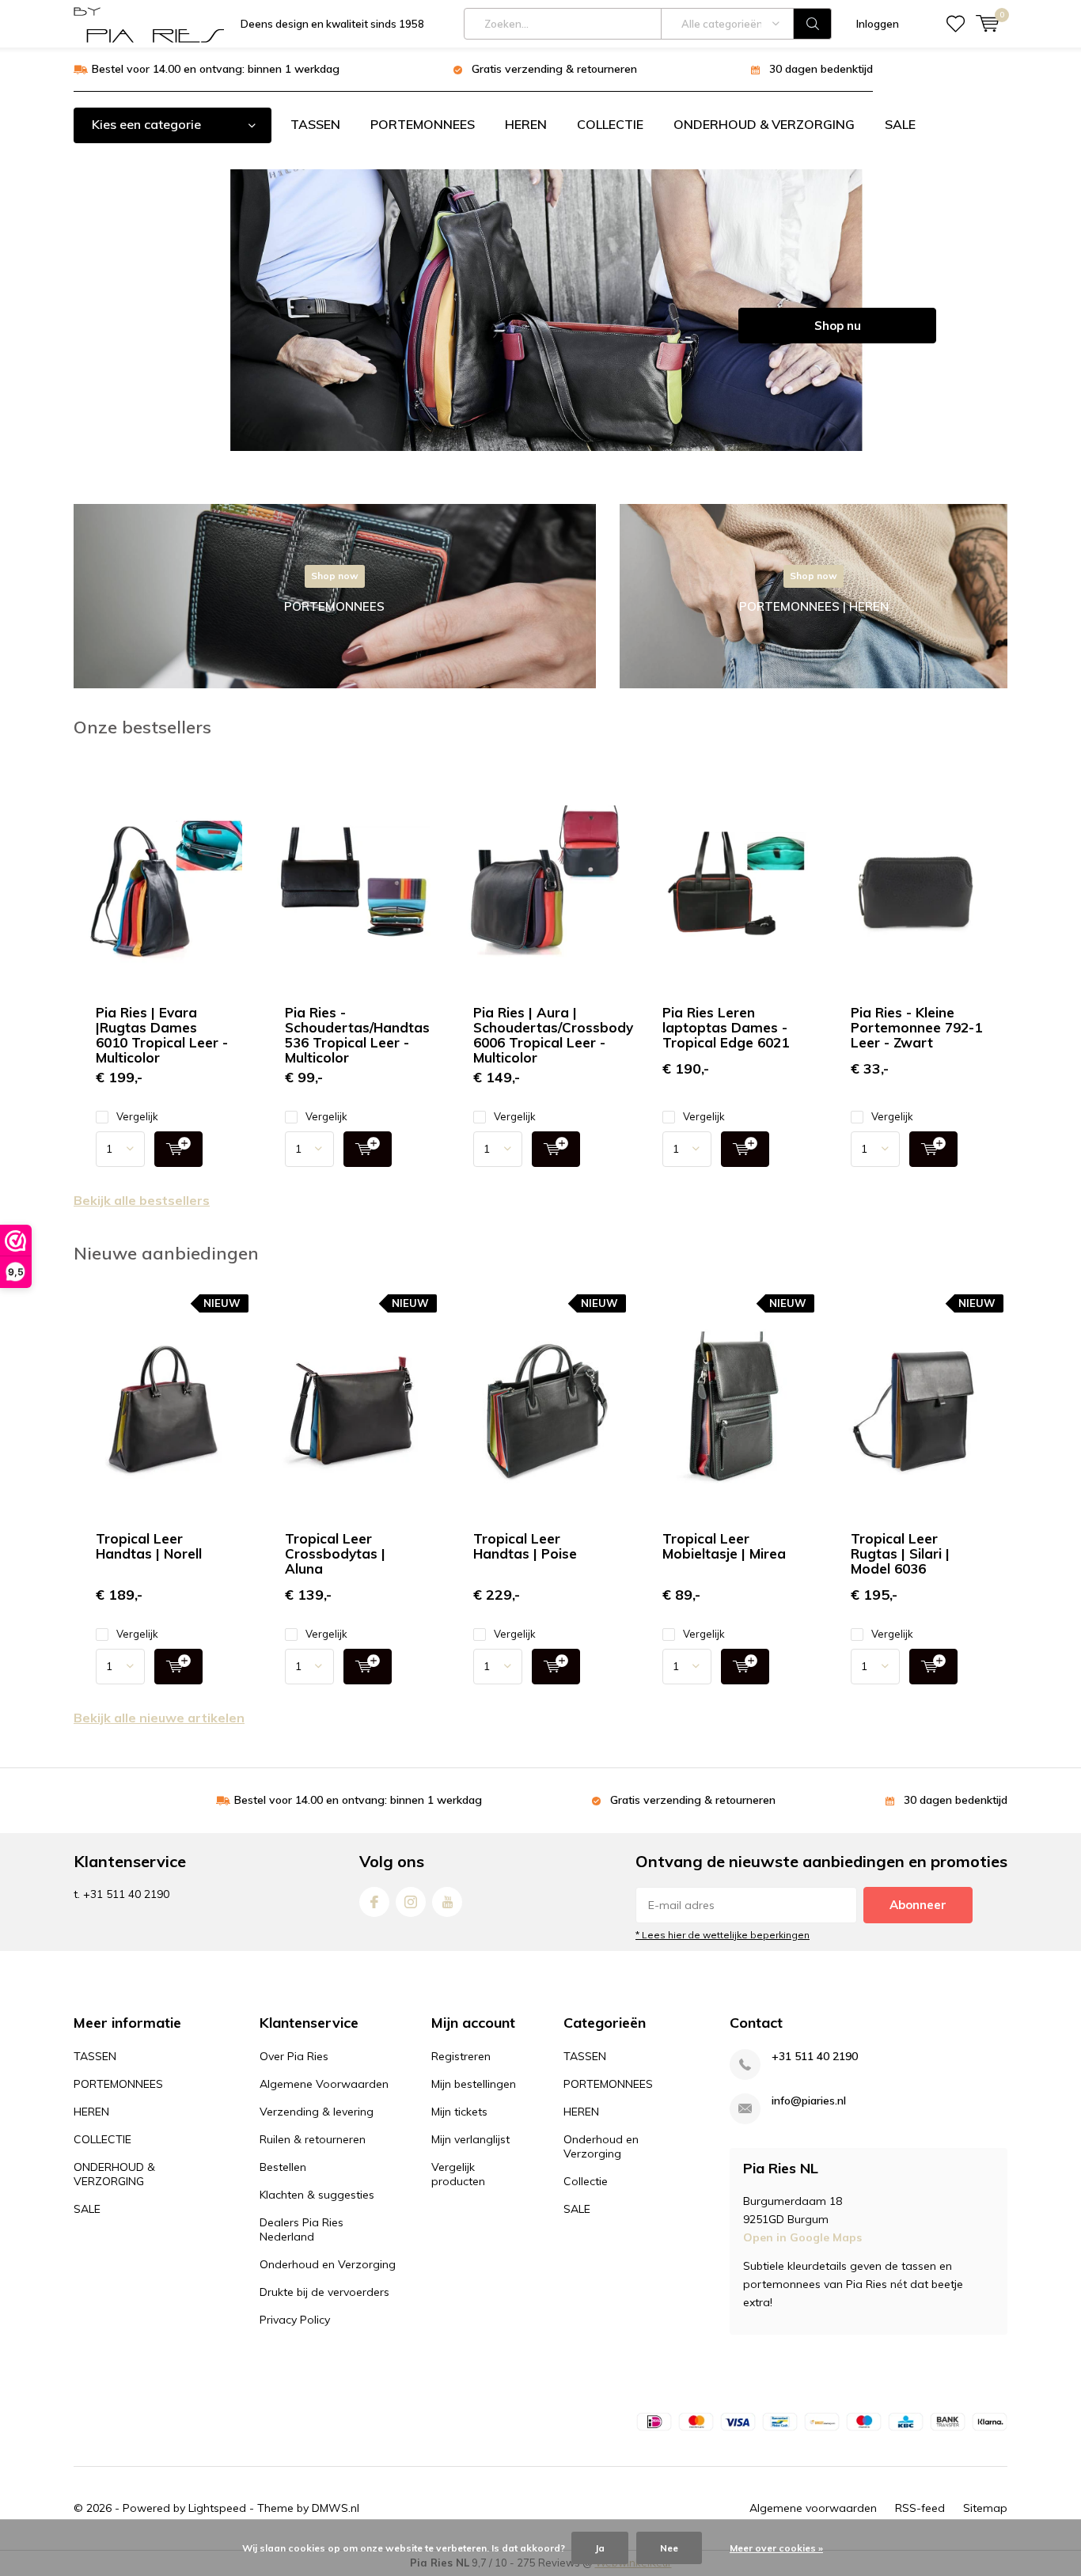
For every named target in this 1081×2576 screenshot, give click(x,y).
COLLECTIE (610, 124)
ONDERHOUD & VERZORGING (764, 124)
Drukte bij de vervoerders (324, 2292)
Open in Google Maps (802, 2237)
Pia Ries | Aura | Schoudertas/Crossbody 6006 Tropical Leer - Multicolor (553, 1035)
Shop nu (838, 326)
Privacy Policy (295, 2320)
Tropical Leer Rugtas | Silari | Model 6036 (900, 1553)
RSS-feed (920, 2508)
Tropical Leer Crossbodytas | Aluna (335, 1553)
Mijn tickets (459, 2112)
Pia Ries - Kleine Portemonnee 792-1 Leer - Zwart (916, 1027)
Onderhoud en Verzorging (328, 2264)
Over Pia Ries (294, 2056)
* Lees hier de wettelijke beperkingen (723, 1935)
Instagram (411, 1902)
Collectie (586, 2181)
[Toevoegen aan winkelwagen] (178, 1149)
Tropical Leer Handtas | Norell (149, 1546)
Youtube (447, 1902)
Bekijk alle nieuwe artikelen (159, 1718)
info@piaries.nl (809, 2101)
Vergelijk (137, 1116)
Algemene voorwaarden (813, 2508)
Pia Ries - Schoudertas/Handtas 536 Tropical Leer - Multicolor (357, 1035)
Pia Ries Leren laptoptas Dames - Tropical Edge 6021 (726, 1027)
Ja (600, 2548)
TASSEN (315, 124)
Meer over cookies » (776, 2548)
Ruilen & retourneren (313, 2139)
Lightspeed (217, 2508)
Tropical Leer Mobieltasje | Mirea (724, 1546)
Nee (669, 2548)
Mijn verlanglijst (470, 2139)
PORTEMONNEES (423, 124)
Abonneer (918, 1905)
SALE (900, 124)
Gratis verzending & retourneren (554, 69)
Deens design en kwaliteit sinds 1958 (332, 24)
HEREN (526, 124)
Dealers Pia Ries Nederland (302, 2229)
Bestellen (283, 2167)
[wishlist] (956, 24)
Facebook (374, 1902)
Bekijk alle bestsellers (142, 1200)
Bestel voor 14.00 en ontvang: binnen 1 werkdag (216, 69)
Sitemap (985, 2508)
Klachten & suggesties (317, 2195)
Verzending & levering (317, 2112)
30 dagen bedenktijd (821, 69)
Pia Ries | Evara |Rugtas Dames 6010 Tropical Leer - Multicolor (162, 1035)
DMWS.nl (336, 2508)
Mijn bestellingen (474, 2084)
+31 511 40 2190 (815, 2057)
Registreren (461, 2056)
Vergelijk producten (458, 2174)
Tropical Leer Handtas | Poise (525, 1546)
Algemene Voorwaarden (324, 2084)
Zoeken (813, 24)
